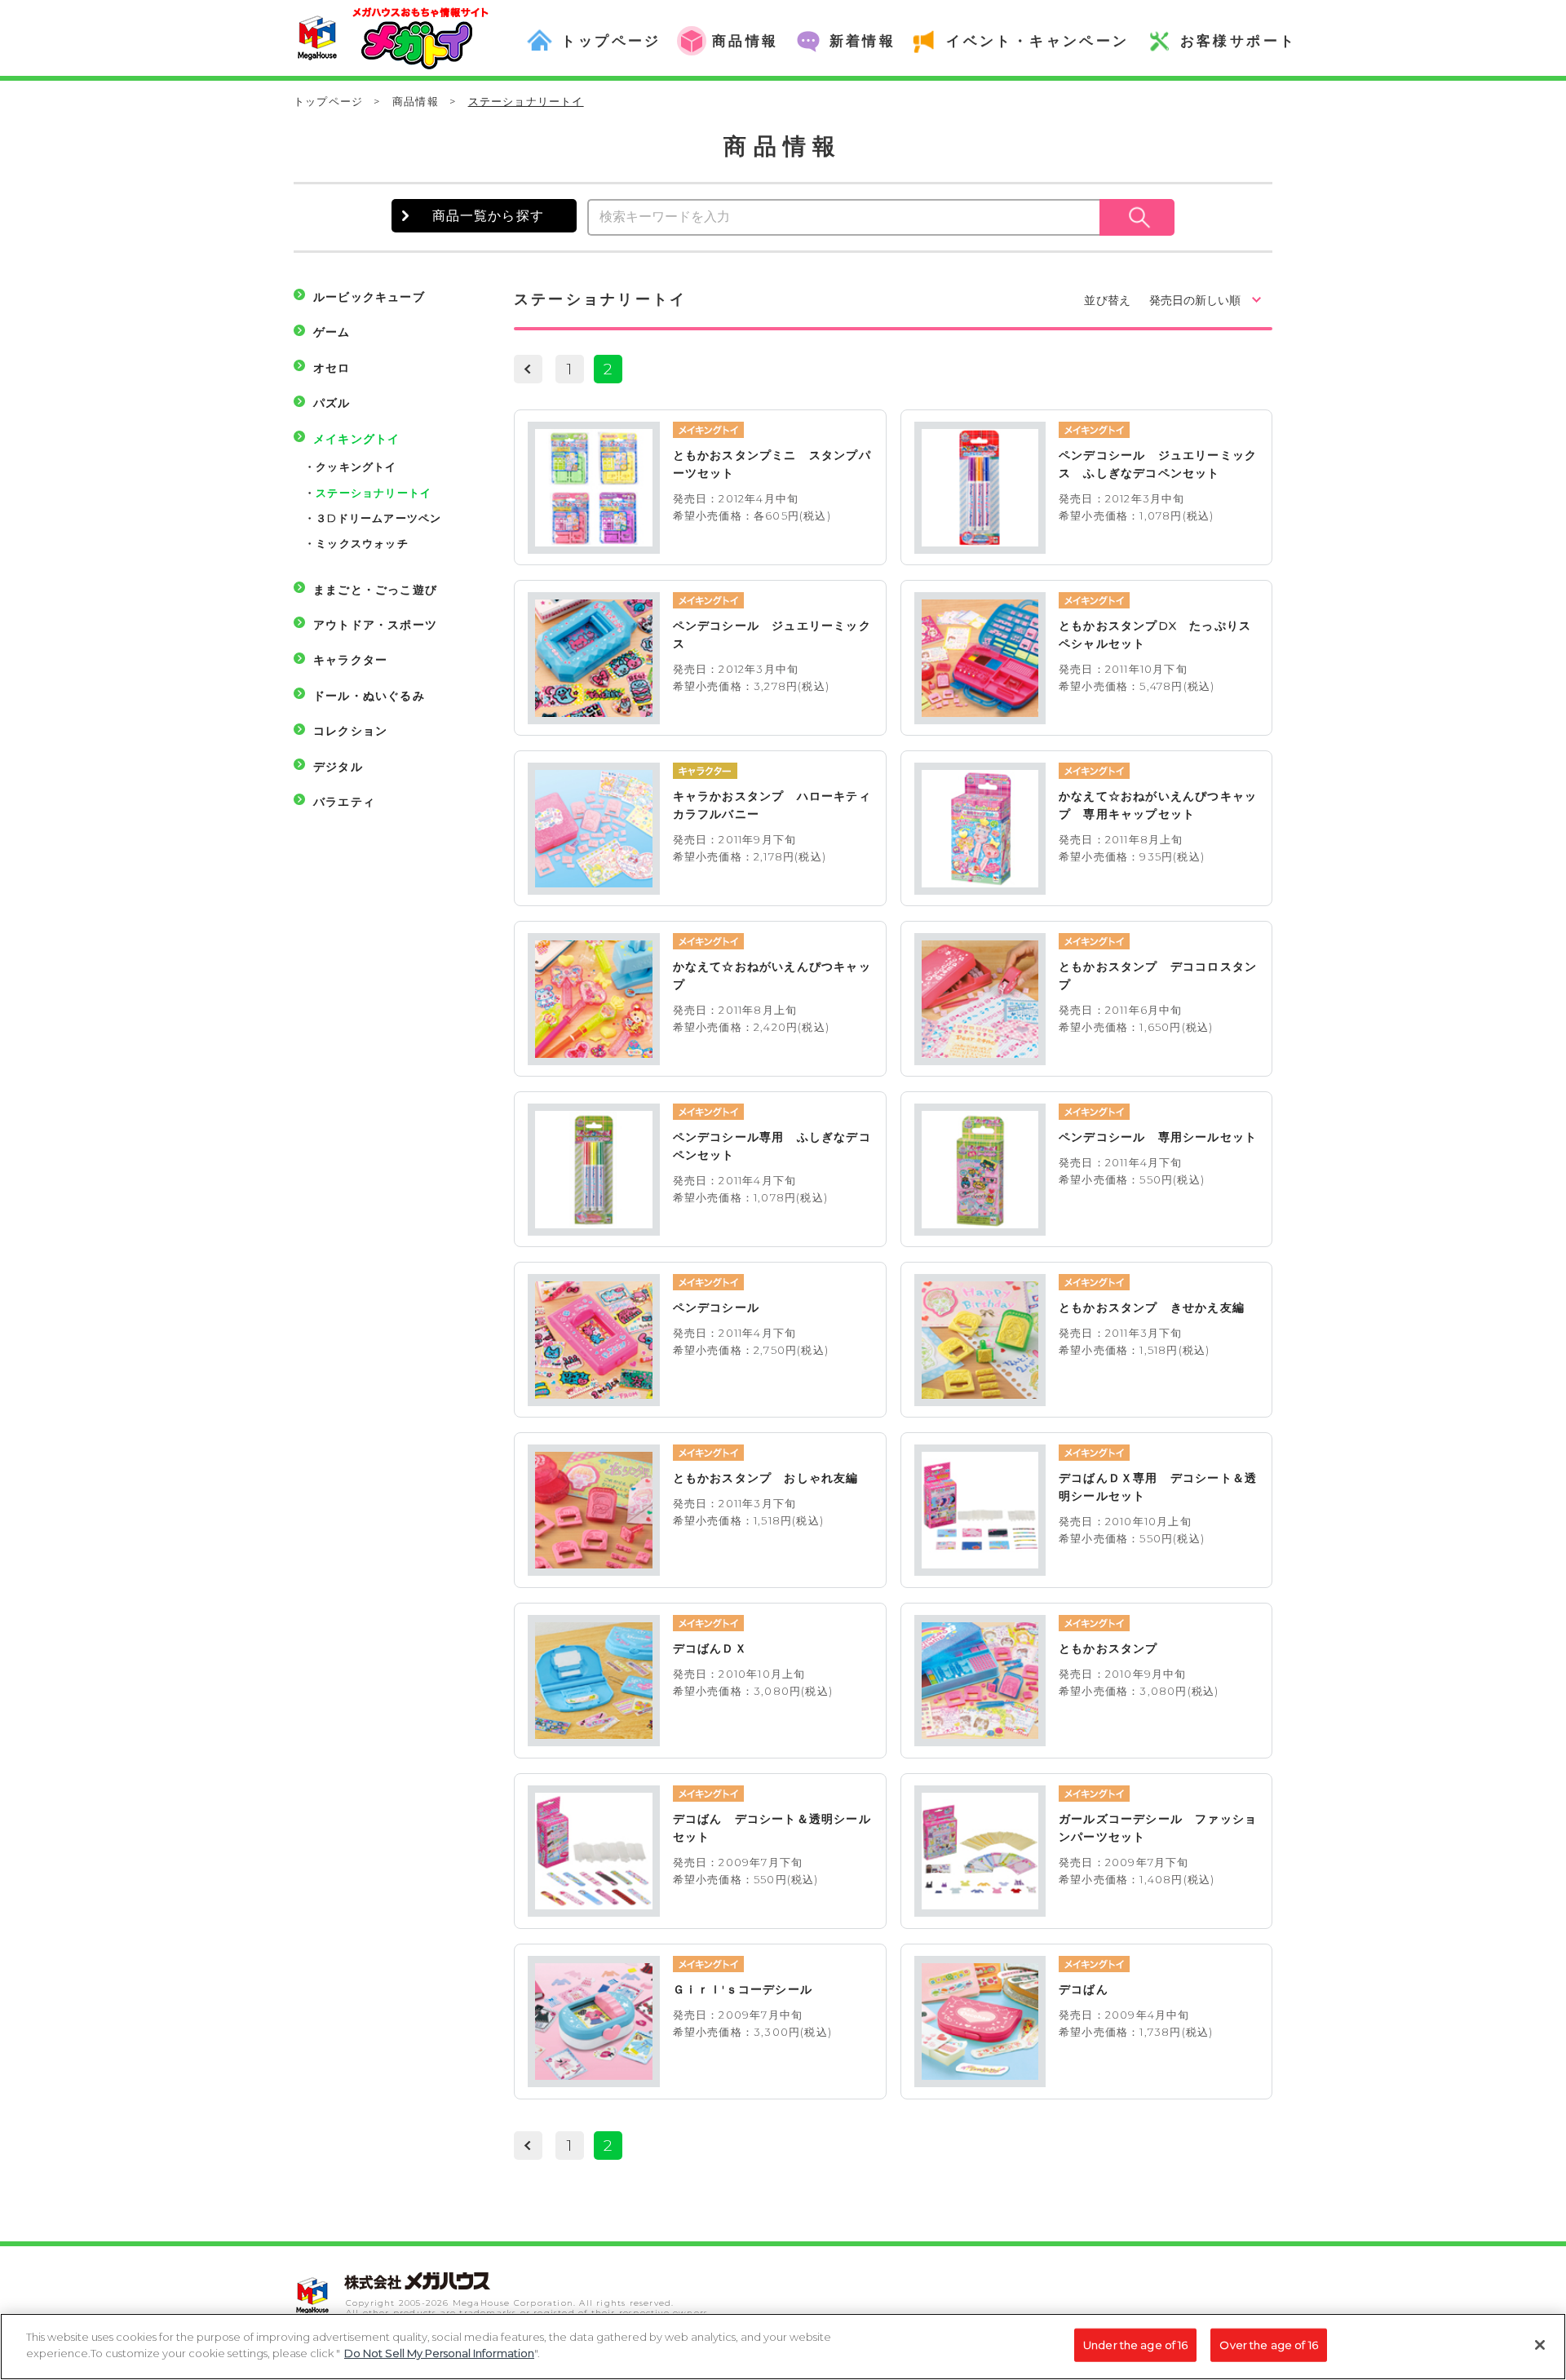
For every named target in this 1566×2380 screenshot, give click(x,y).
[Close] (1540, 2345)
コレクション (350, 731)
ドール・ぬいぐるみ (369, 696)
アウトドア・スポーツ (375, 625)
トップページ (328, 101)
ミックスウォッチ (362, 543)
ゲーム (332, 332)
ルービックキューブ (369, 297)
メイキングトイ (356, 439)
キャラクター (350, 660)
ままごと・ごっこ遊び (375, 590)
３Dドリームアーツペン (378, 518)
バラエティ (344, 802)
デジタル (338, 767)
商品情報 (416, 101)
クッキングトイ (356, 467)
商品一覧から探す (489, 216)
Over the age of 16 (1268, 2345)
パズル (332, 403)
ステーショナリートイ (374, 493)
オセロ (332, 368)
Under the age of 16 (1135, 2345)
